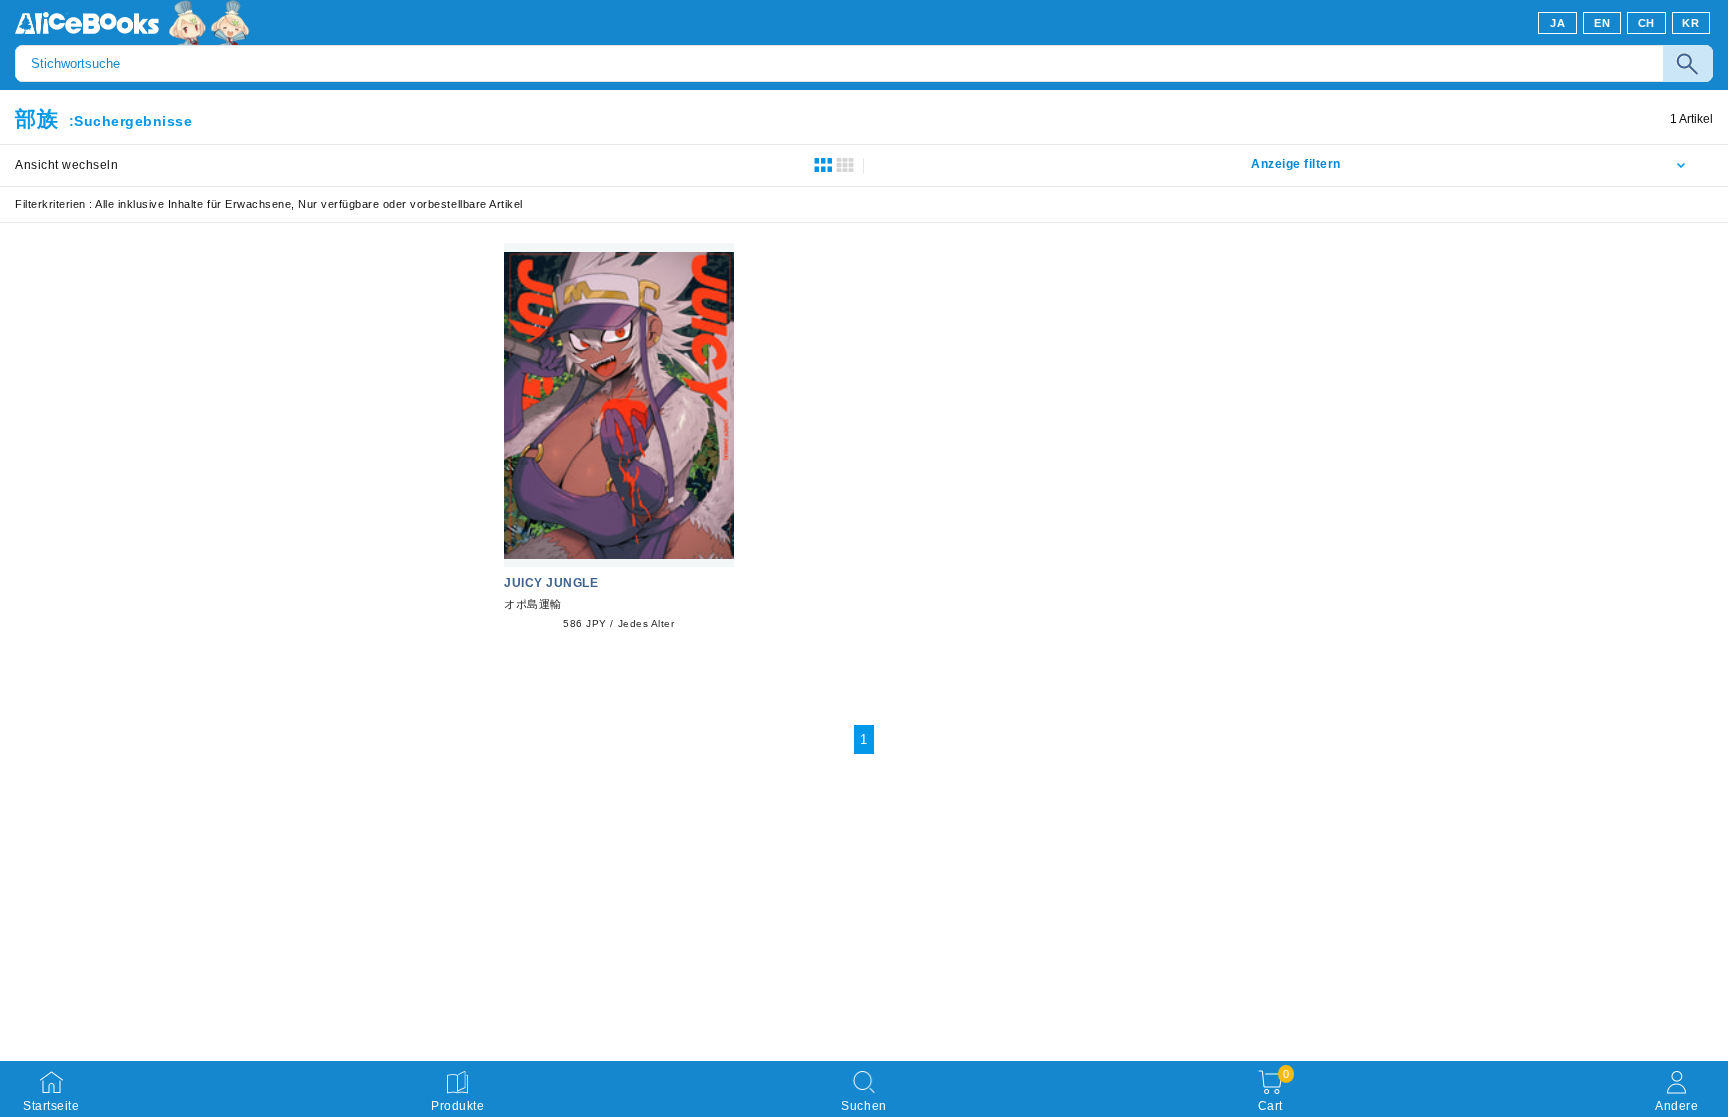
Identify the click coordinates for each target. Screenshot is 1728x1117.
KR (1690, 23)
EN (1602, 23)
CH (1646, 23)
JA (1557, 23)
